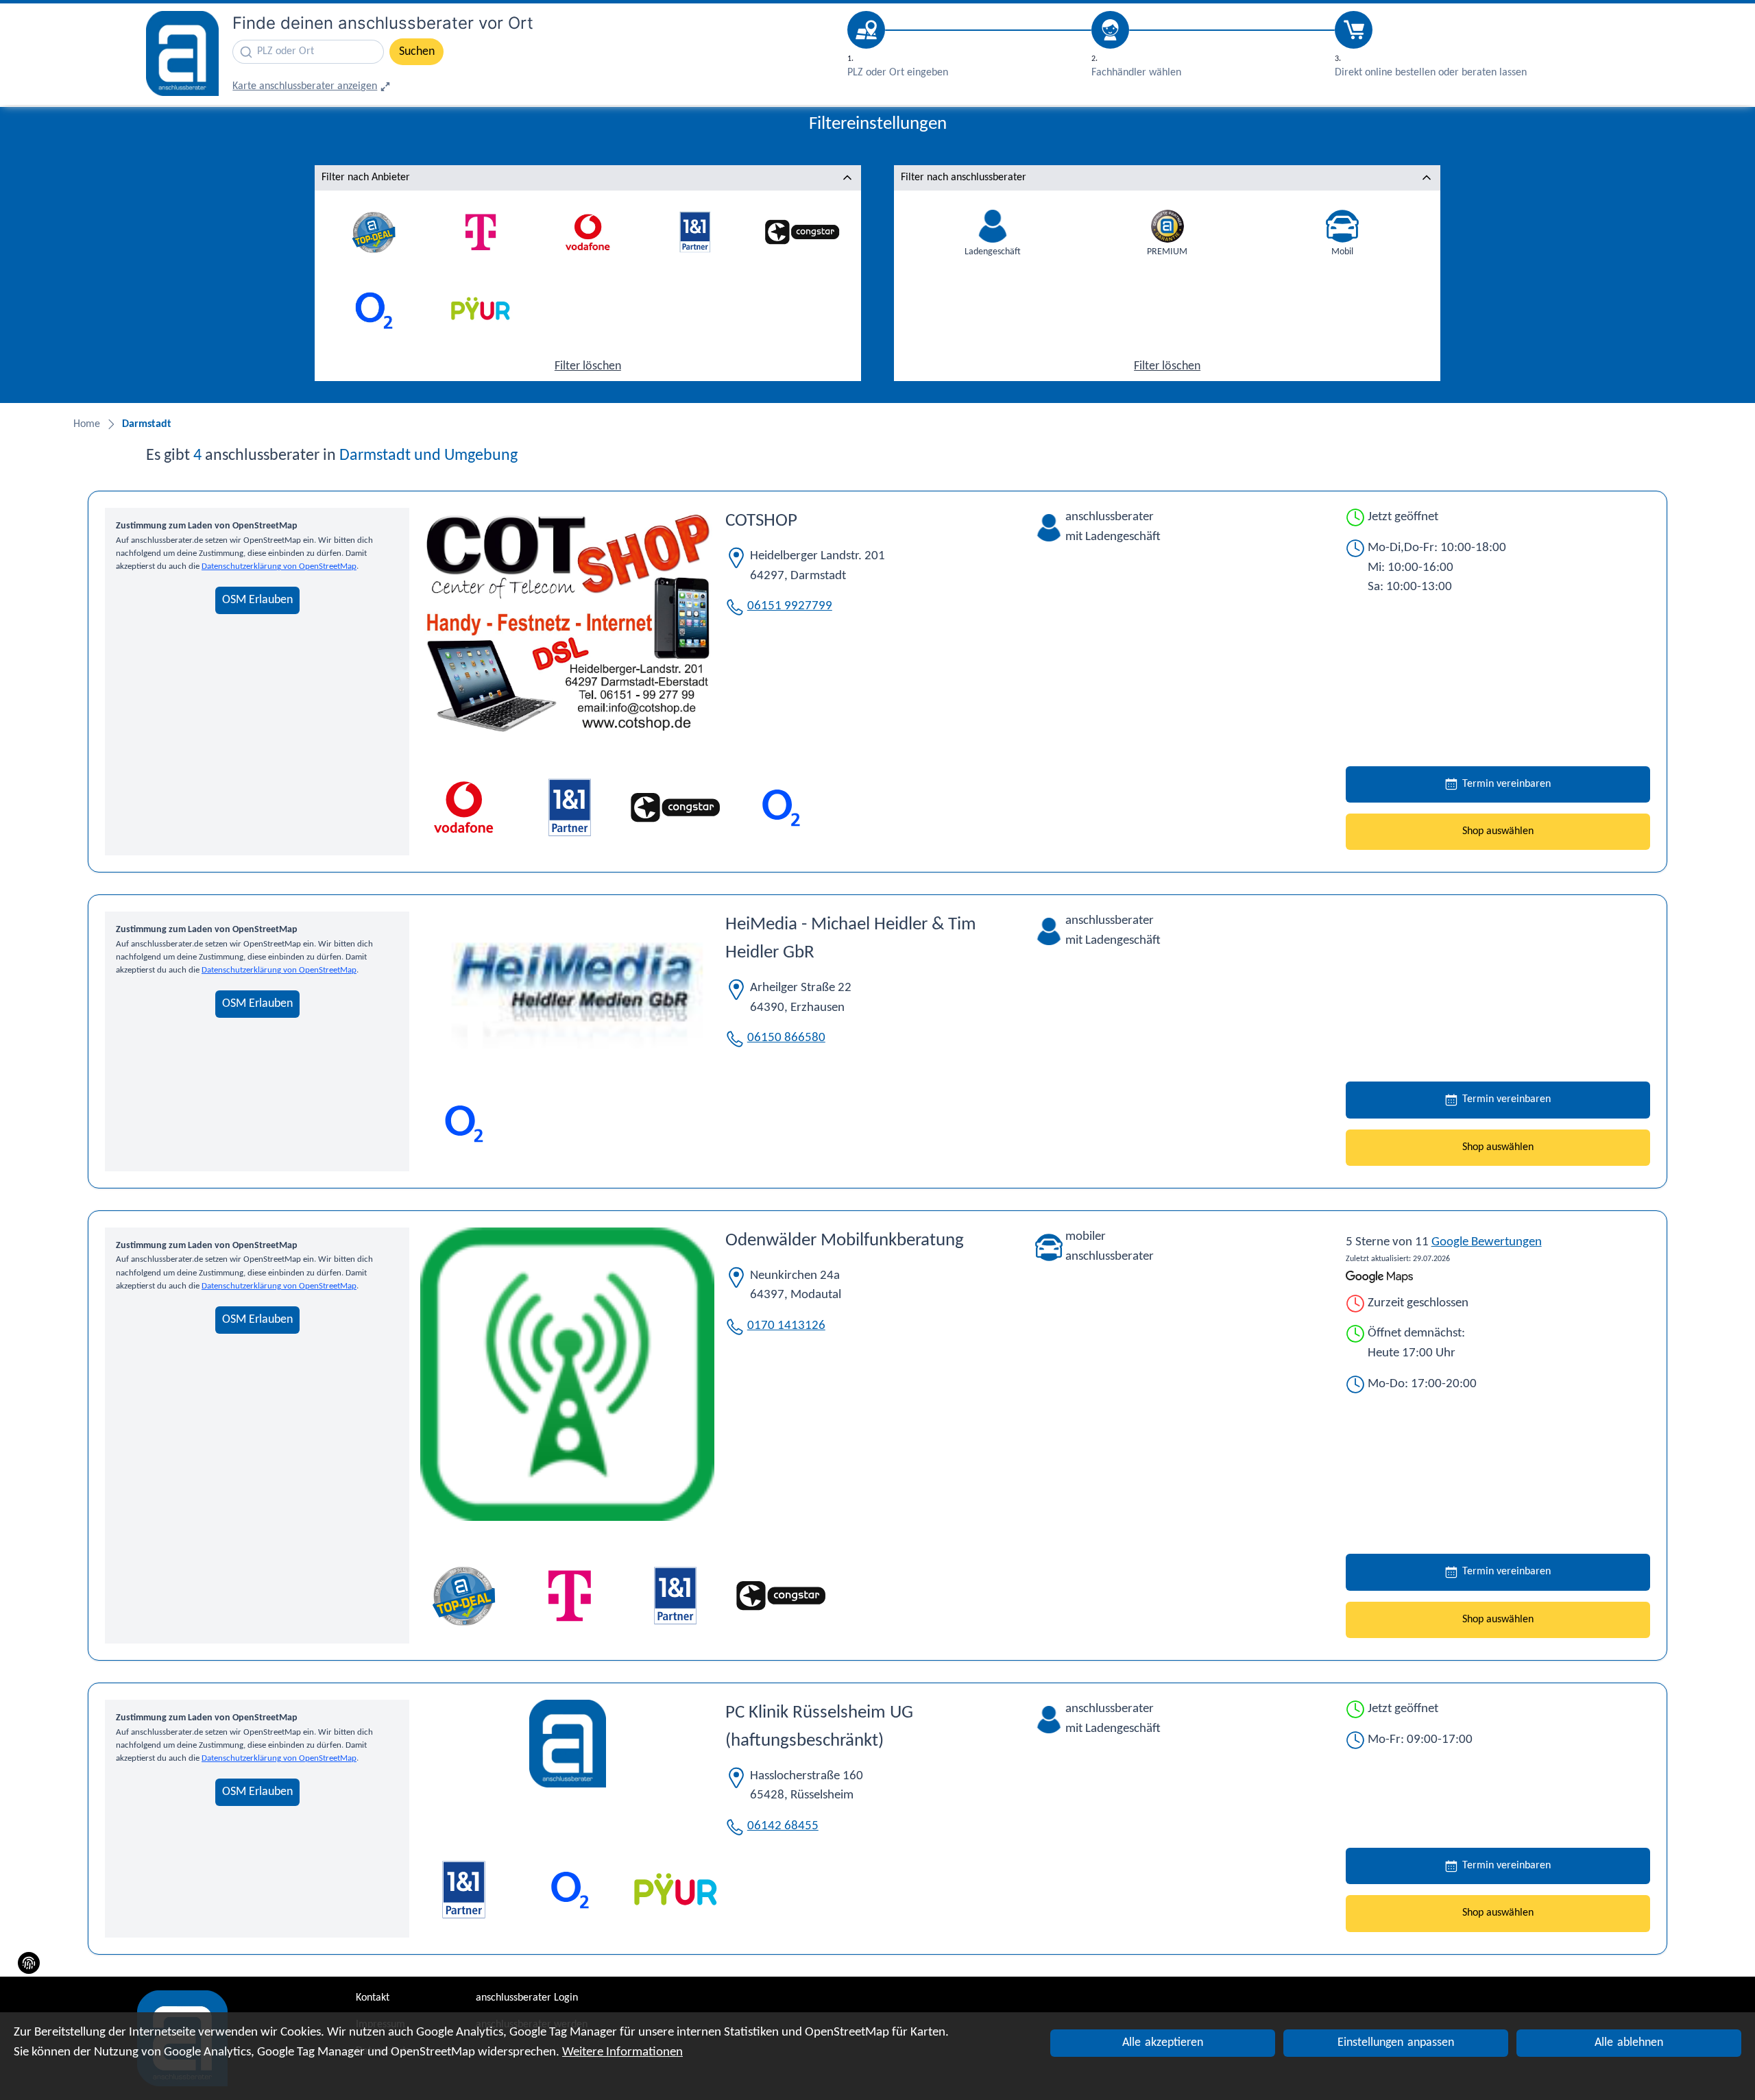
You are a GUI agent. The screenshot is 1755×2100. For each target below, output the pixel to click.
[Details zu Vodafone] (463, 808)
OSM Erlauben (257, 600)
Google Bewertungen (1487, 1242)
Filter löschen (588, 366)
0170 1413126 (786, 1326)
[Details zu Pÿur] (675, 1890)
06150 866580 (786, 1038)
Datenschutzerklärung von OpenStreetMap (279, 566)
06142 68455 (783, 1826)
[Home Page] (182, 53)
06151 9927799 (790, 606)
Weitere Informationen (622, 2052)
